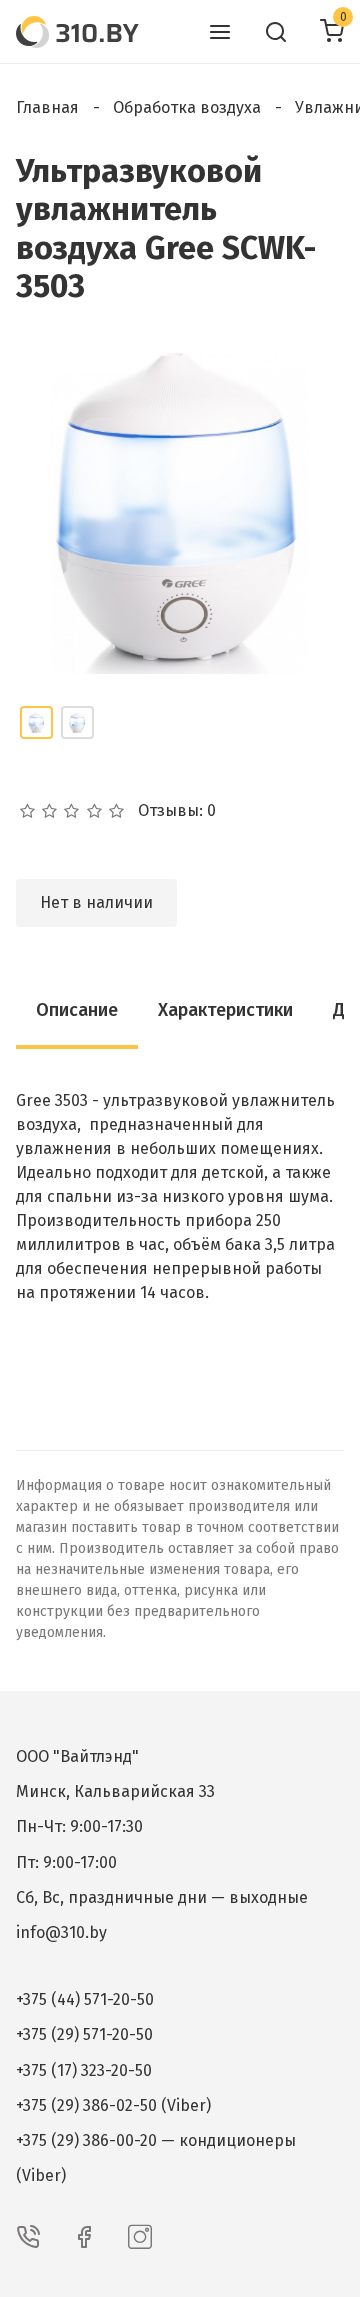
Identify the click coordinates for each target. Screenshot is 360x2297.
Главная (47, 107)
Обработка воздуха (187, 107)
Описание (77, 1010)
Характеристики (225, 1010)
